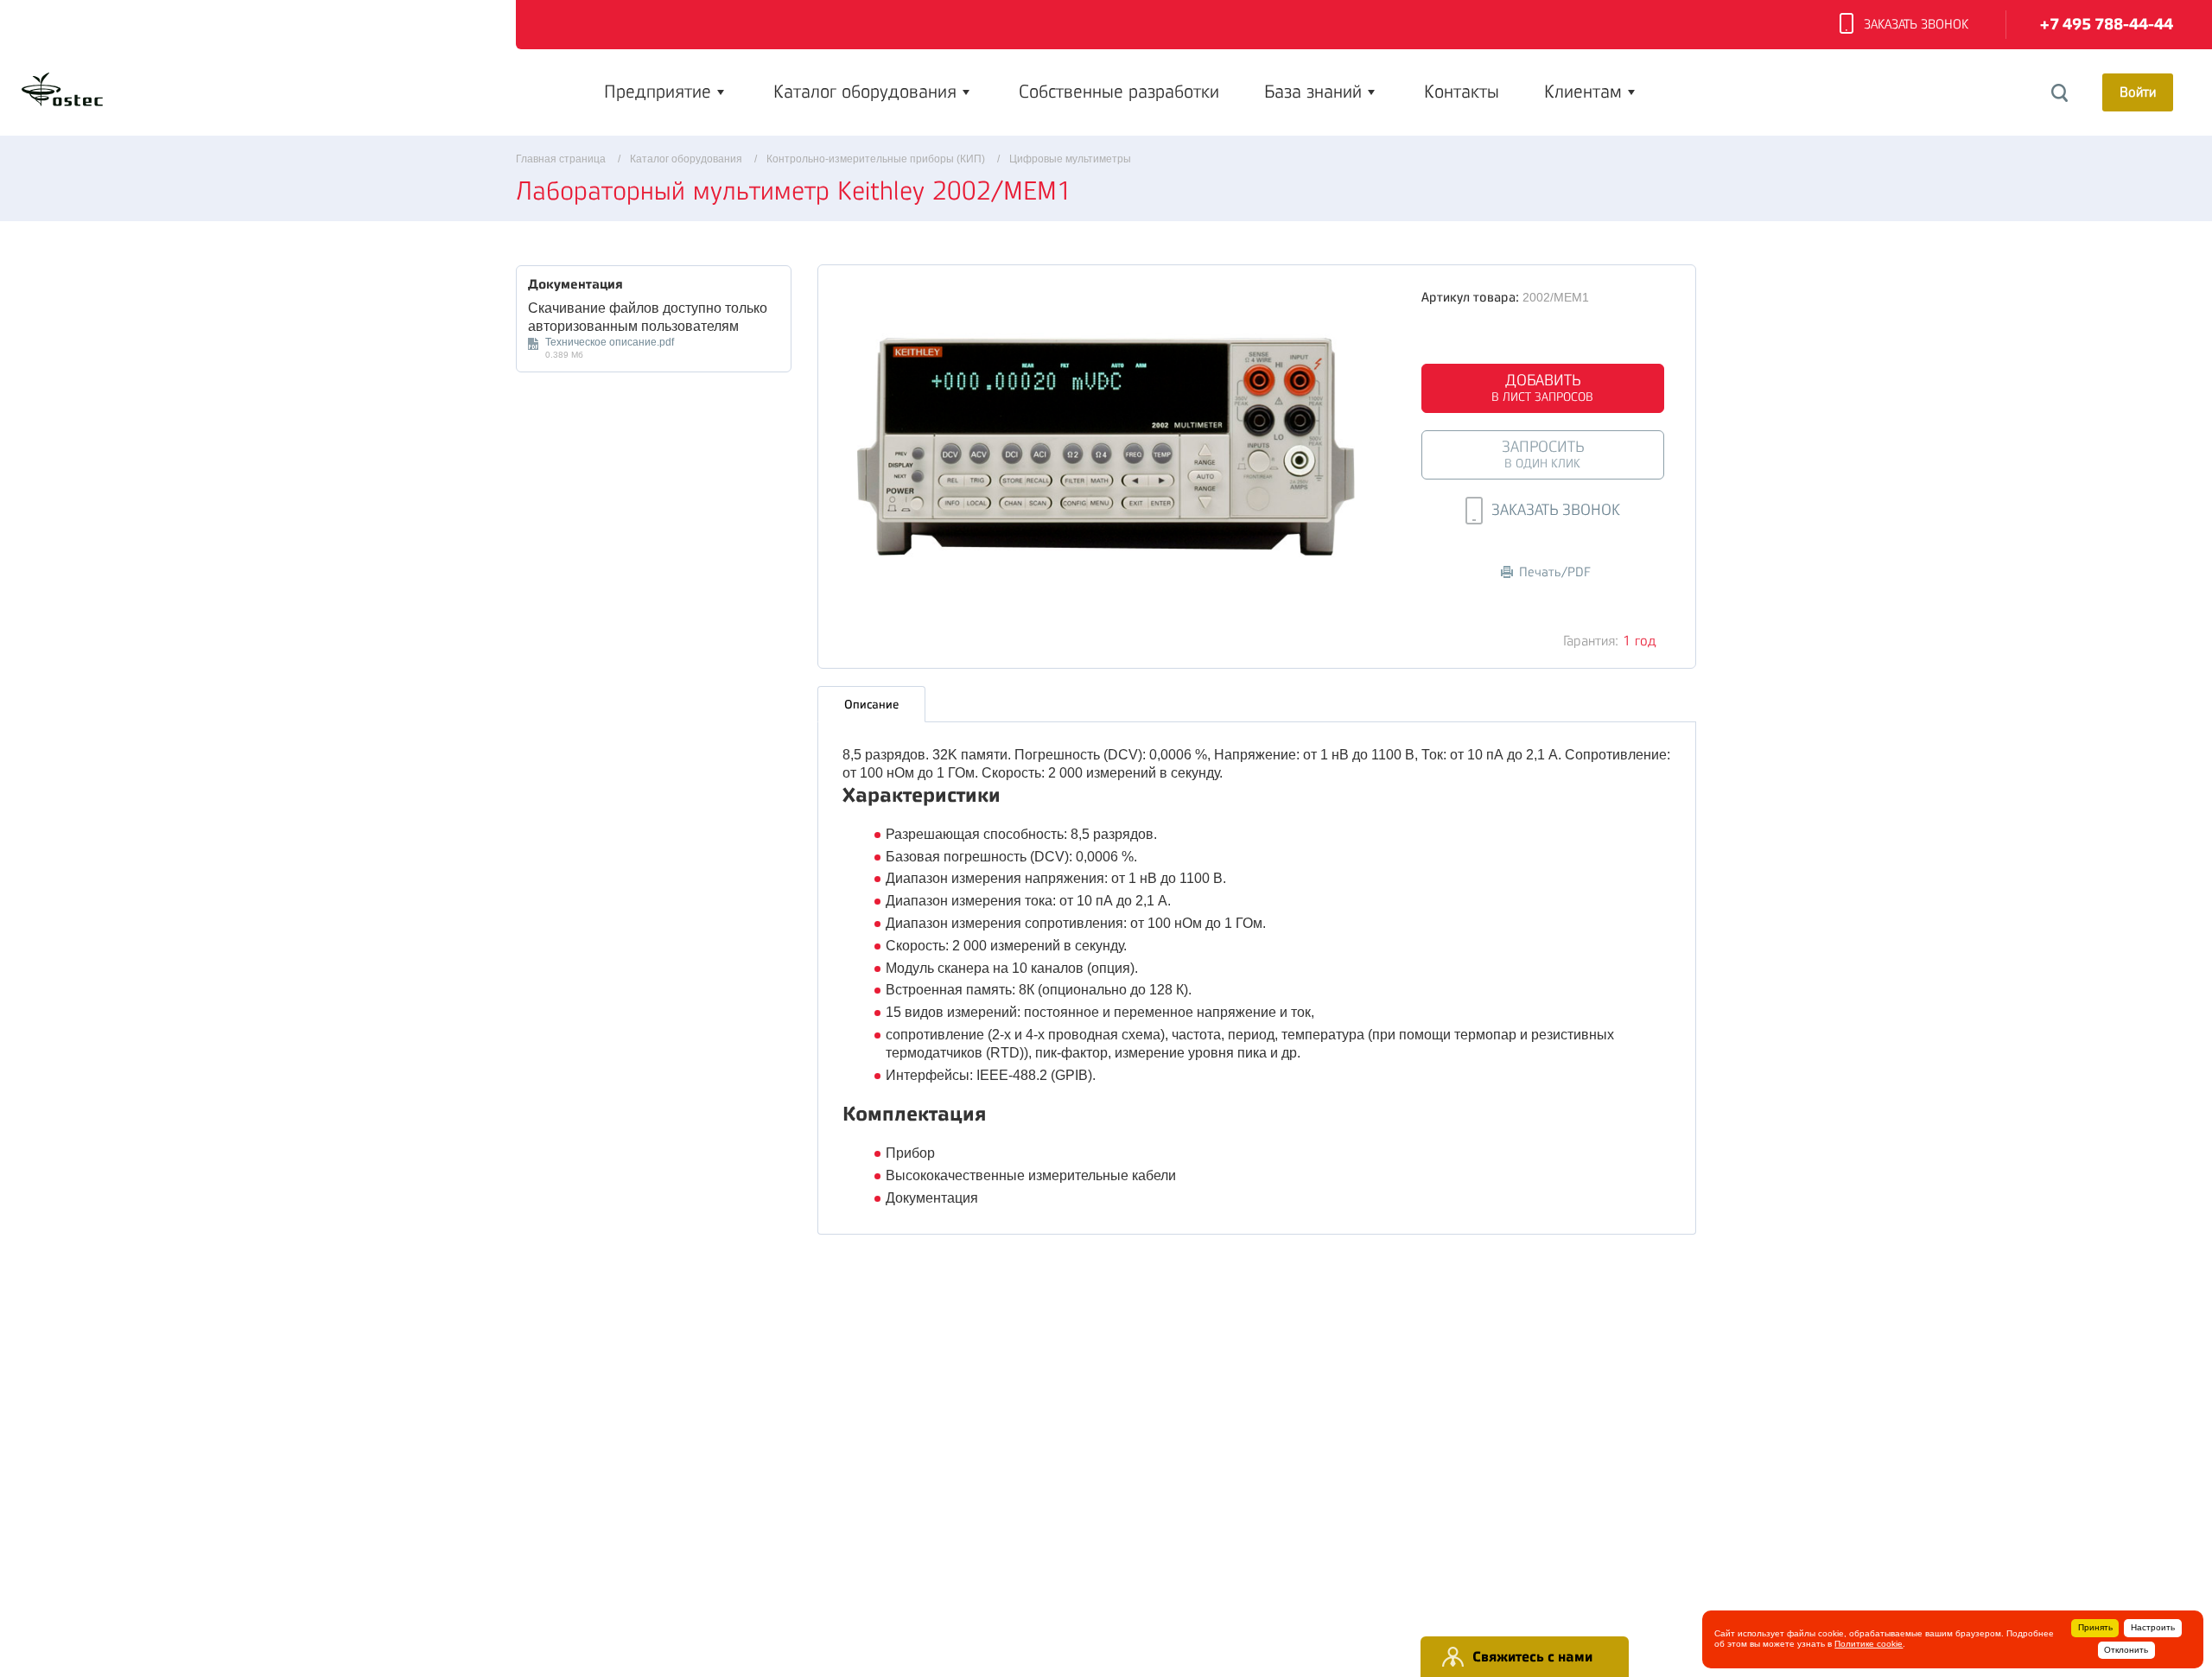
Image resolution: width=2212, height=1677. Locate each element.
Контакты (1462, 92)
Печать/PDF (1555, 572)
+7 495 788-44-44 (2107, 25)
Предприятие (658, 92)
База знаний (1313, 92)
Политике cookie (1869, 1644)
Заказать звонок (1916, 25)
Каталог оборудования (865, 92)
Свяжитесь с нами (1532, 1657)
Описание (871, 704)
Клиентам (1583, 92)
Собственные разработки (1119, 92)
